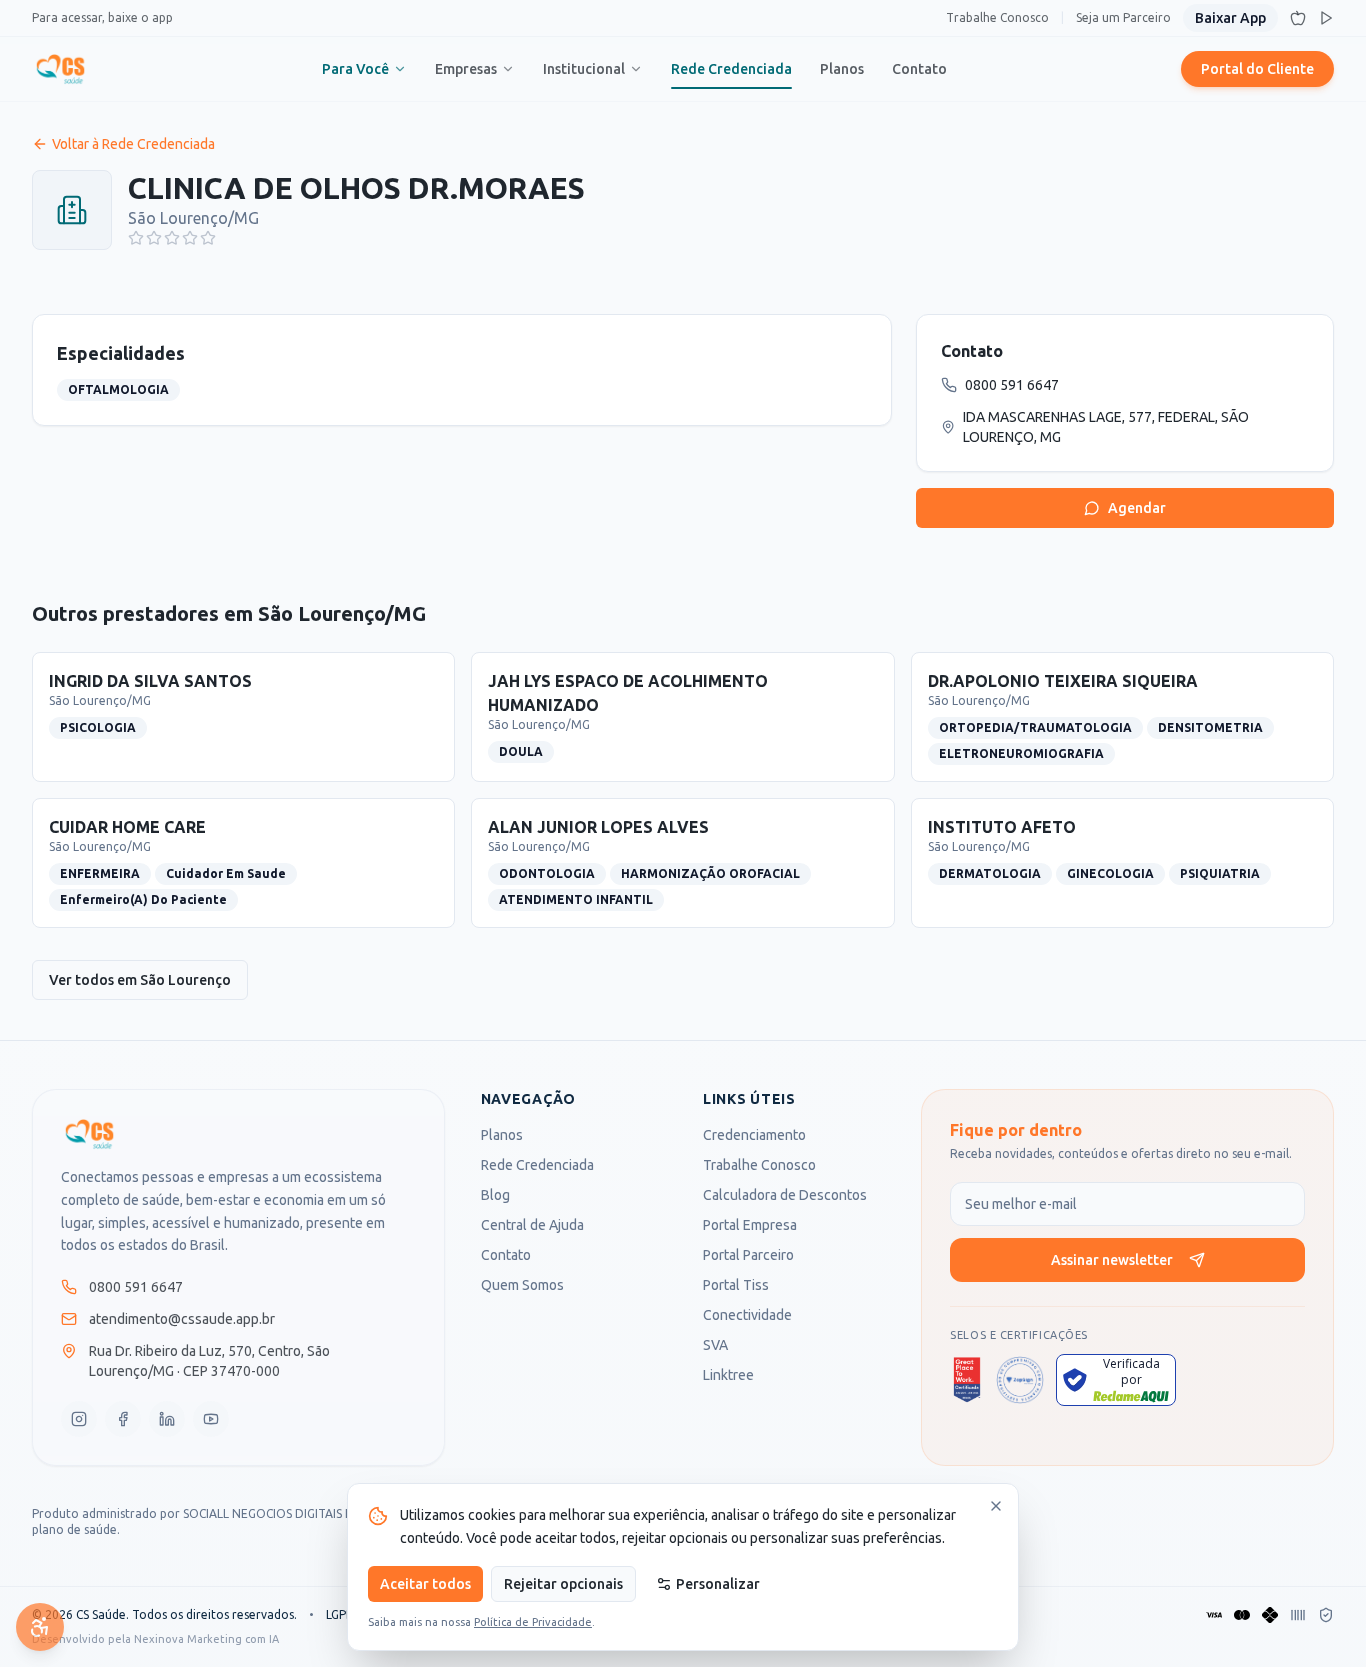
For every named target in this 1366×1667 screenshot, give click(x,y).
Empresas (466, 69)
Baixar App (1230, 18)
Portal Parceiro (748, 1255)
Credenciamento (754, 1135)
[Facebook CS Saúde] (123, 1419)
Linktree (728, 1375)
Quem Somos (522, 1285)
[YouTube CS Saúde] (211, 1419)
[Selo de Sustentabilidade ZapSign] (1020, 1380)
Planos (842, 69)
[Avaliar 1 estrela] (136, 238)
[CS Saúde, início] (60, 69)
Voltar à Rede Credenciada (133, 144)
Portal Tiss (736, 1285)
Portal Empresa (750, 1225)
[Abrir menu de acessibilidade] (40, 1627)
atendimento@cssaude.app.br (182, 1319)
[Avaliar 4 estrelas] (190, 238)
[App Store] (1298, 18)
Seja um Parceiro (1123, 17)
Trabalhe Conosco (997, 17)
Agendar (1137, 508)
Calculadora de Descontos (785, 1195)
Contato (919, 69)
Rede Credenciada (731, 69)
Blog (495, 1195)
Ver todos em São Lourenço (140, 980)
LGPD (340, 1614)
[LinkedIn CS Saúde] (167, 1419)
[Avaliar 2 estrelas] (154, 238)
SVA (715, 1345)
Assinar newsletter (1112, 1260)
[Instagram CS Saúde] (79, 1419)
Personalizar (718, 1584)
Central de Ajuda (532, 1225)
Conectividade (747, 1315)
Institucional (584, 69)
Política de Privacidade (533, 1622)
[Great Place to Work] (967, 1380)
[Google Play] (1326, 18)
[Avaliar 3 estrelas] (172, 238)
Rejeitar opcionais (563, 1584)
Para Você (355, 69)
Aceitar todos (425, 1584)
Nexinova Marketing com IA (206, 1639)
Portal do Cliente (1257, 69)
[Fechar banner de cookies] (996, 1506)
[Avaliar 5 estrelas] (208, 238)
